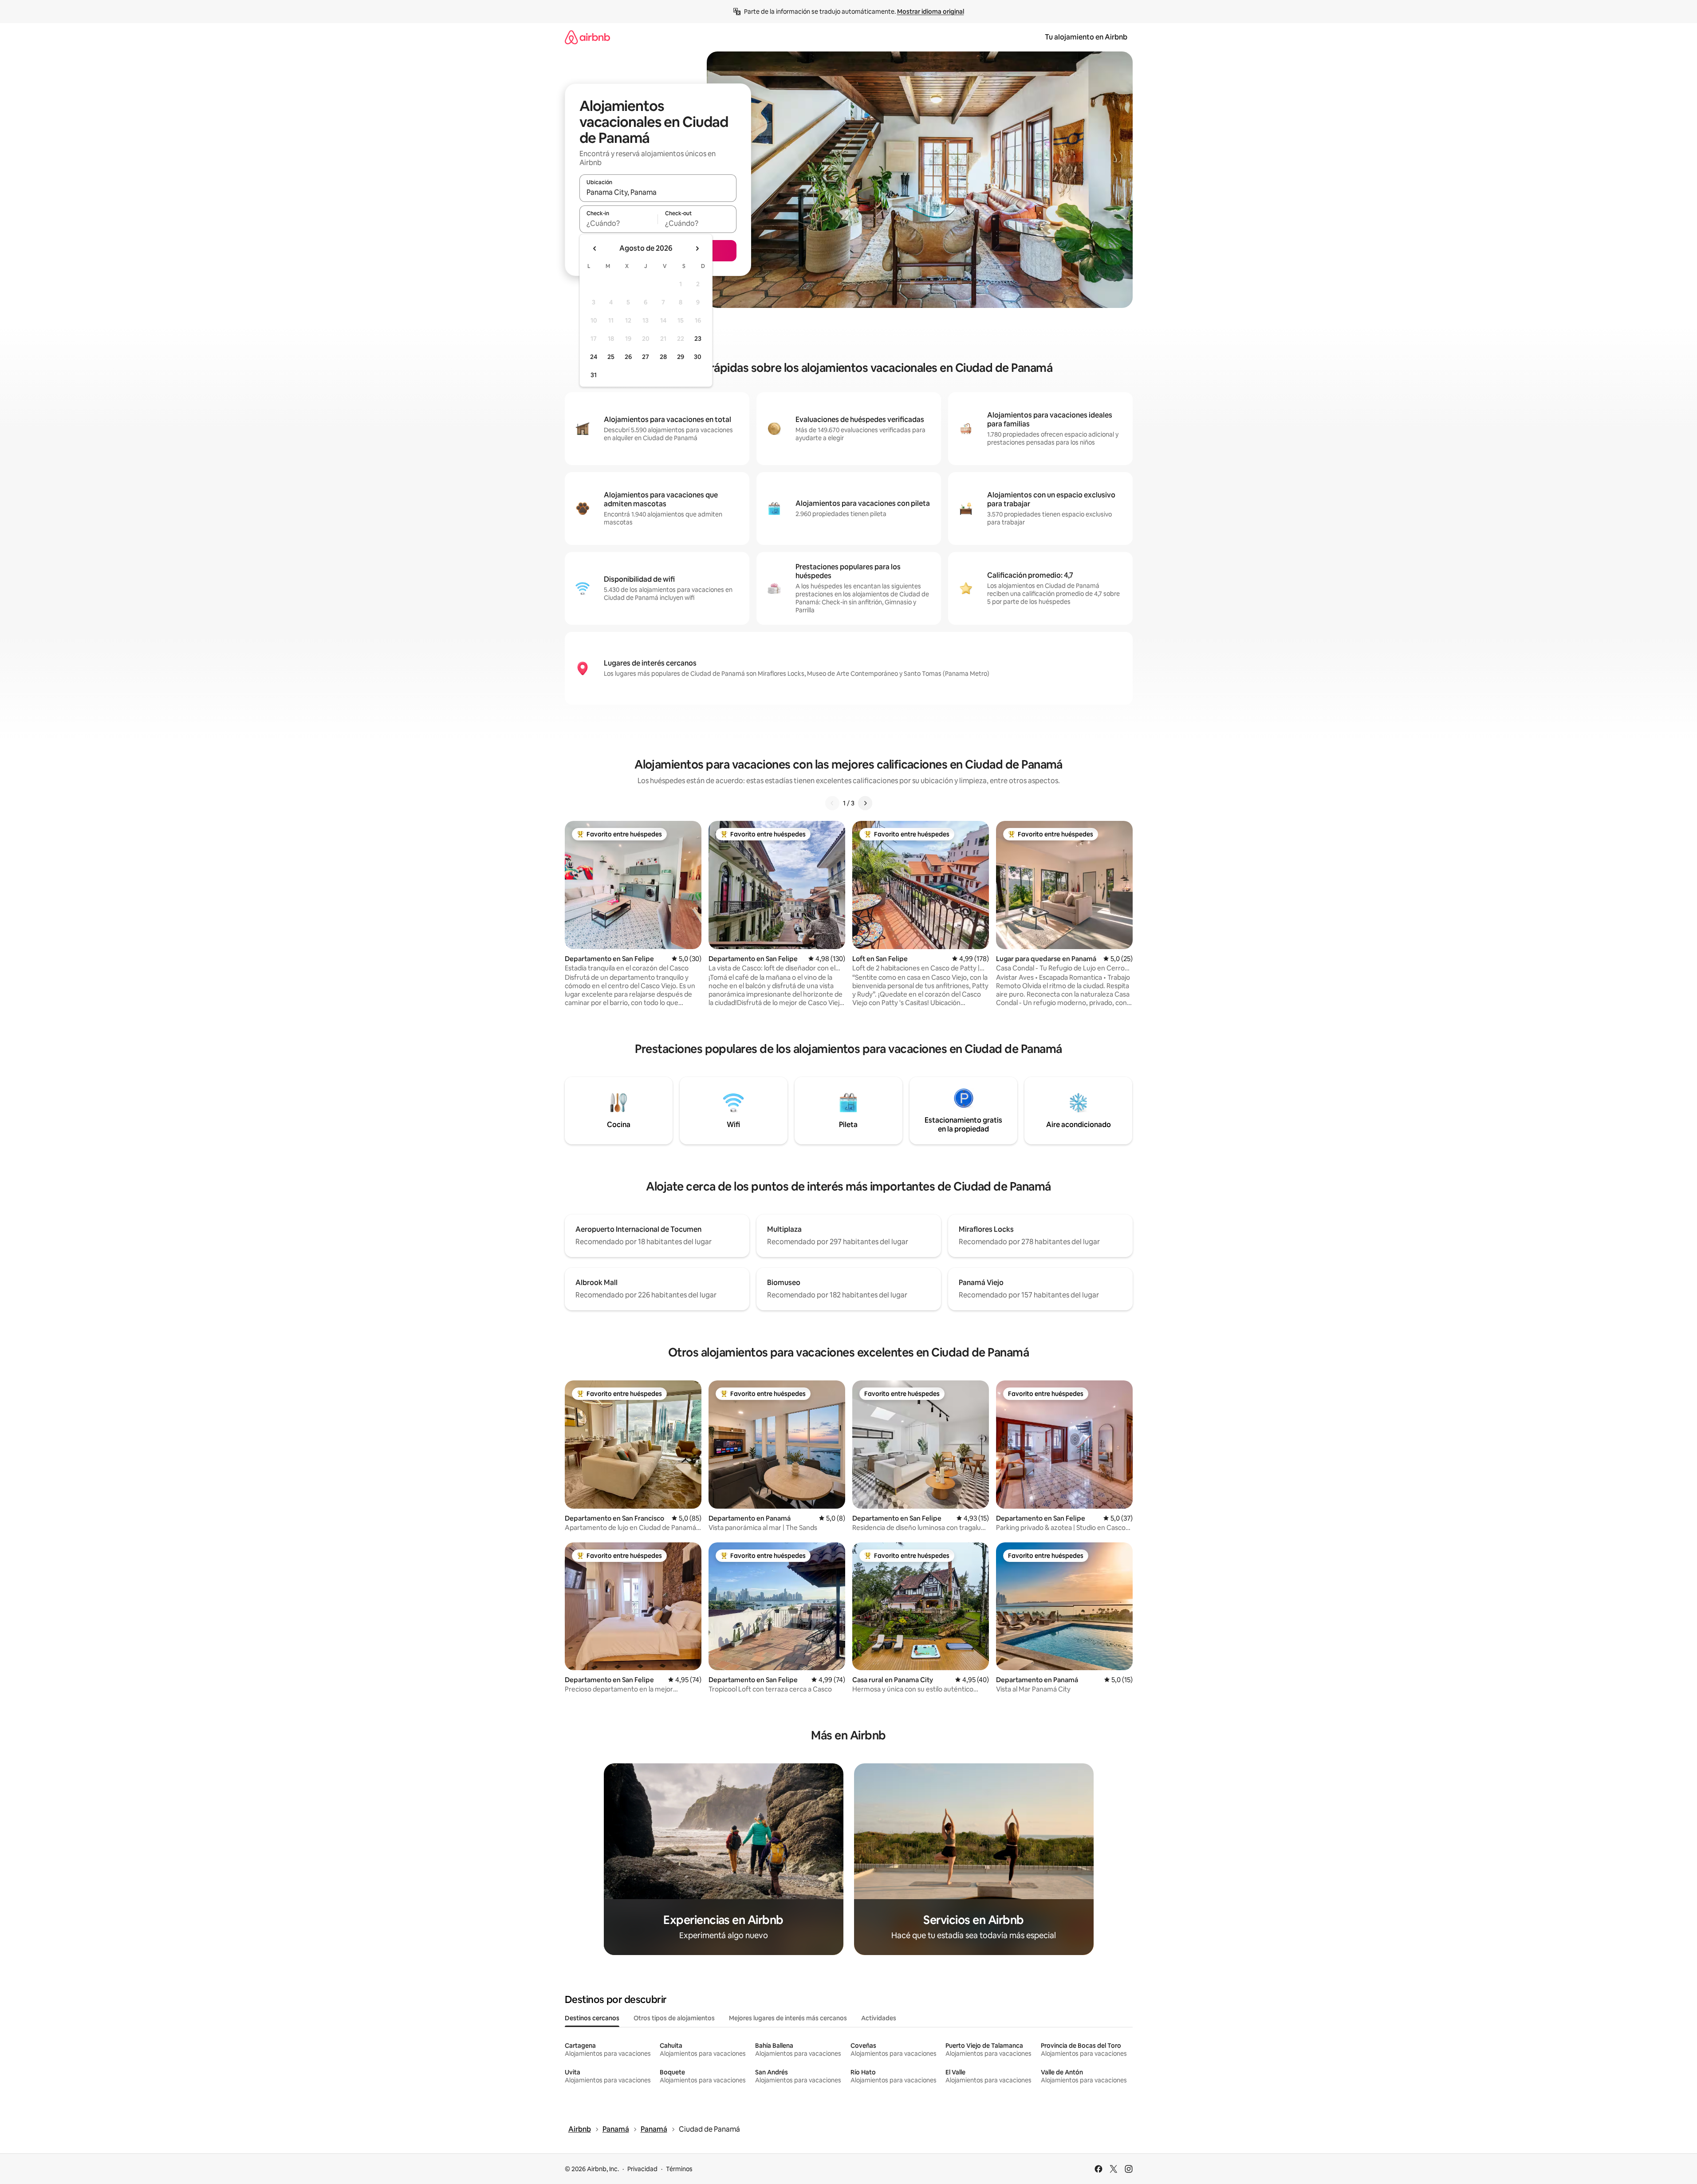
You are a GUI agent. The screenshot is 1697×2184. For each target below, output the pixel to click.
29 (681, 357)
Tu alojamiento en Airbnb (1086, 37)
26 (628, 357)
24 (594, 357)
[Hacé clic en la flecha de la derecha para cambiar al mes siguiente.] (697, 248)
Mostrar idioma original (931, 12)
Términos (679, 2169)
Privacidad (642, 2169)
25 (611, 357)
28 (663, 357)
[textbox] (619, 223)
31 (594, 375)
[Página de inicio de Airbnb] (587, 37)
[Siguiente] (865, 803)
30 (698, 357)
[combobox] (658, 192)
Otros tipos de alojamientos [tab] (674, 2018)
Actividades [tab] (879, 2018)
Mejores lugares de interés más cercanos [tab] (788, 2018)
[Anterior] (832, 803)
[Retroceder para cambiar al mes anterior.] (595, 248)
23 (698, 339)
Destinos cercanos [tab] (592, 2018)
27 (646, 357)
